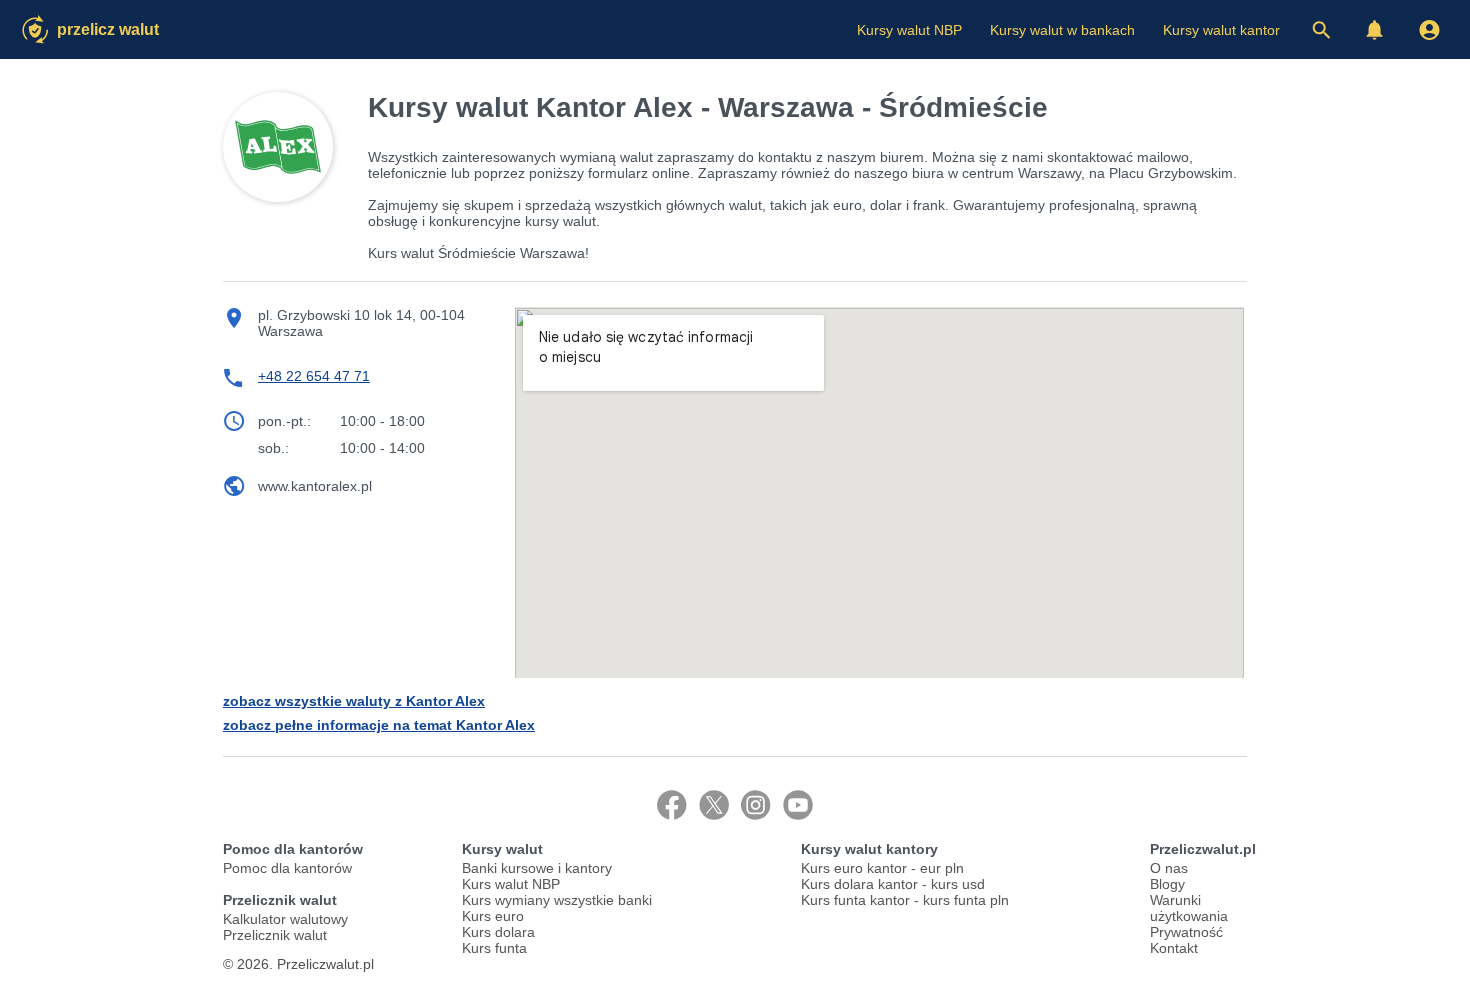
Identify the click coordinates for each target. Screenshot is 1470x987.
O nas (1169, 868)
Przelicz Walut (108, 29)
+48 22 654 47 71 (314, 376)
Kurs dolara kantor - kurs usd (893, 884)
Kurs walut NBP (511, 884)
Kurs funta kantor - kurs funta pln (905, 900)
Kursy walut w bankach (1062, 30)
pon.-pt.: (284, 421)
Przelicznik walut (275, 935)
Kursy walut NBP (909, 30)
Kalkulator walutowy (285, 919)
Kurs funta (494, 948)
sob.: (273, 448)
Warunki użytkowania (1189, 908)
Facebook (672, 805)
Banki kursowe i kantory (537, 868)
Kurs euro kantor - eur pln (882, 868)
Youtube (798, 805)
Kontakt (1174, 948)
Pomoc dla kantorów (287, 868)
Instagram (756, 805)
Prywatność (1186, 932)
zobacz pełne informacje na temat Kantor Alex (379, 725)
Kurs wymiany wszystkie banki (557, 900)
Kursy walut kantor (1221, 30)
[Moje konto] (1429, 30)
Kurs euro (493, 916)
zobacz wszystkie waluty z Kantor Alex (354, 701)
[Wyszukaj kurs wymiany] (1321, 30)
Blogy (1167, 884)
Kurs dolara (498, 932)
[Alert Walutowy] (1375, 30)
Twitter (714, 805)
